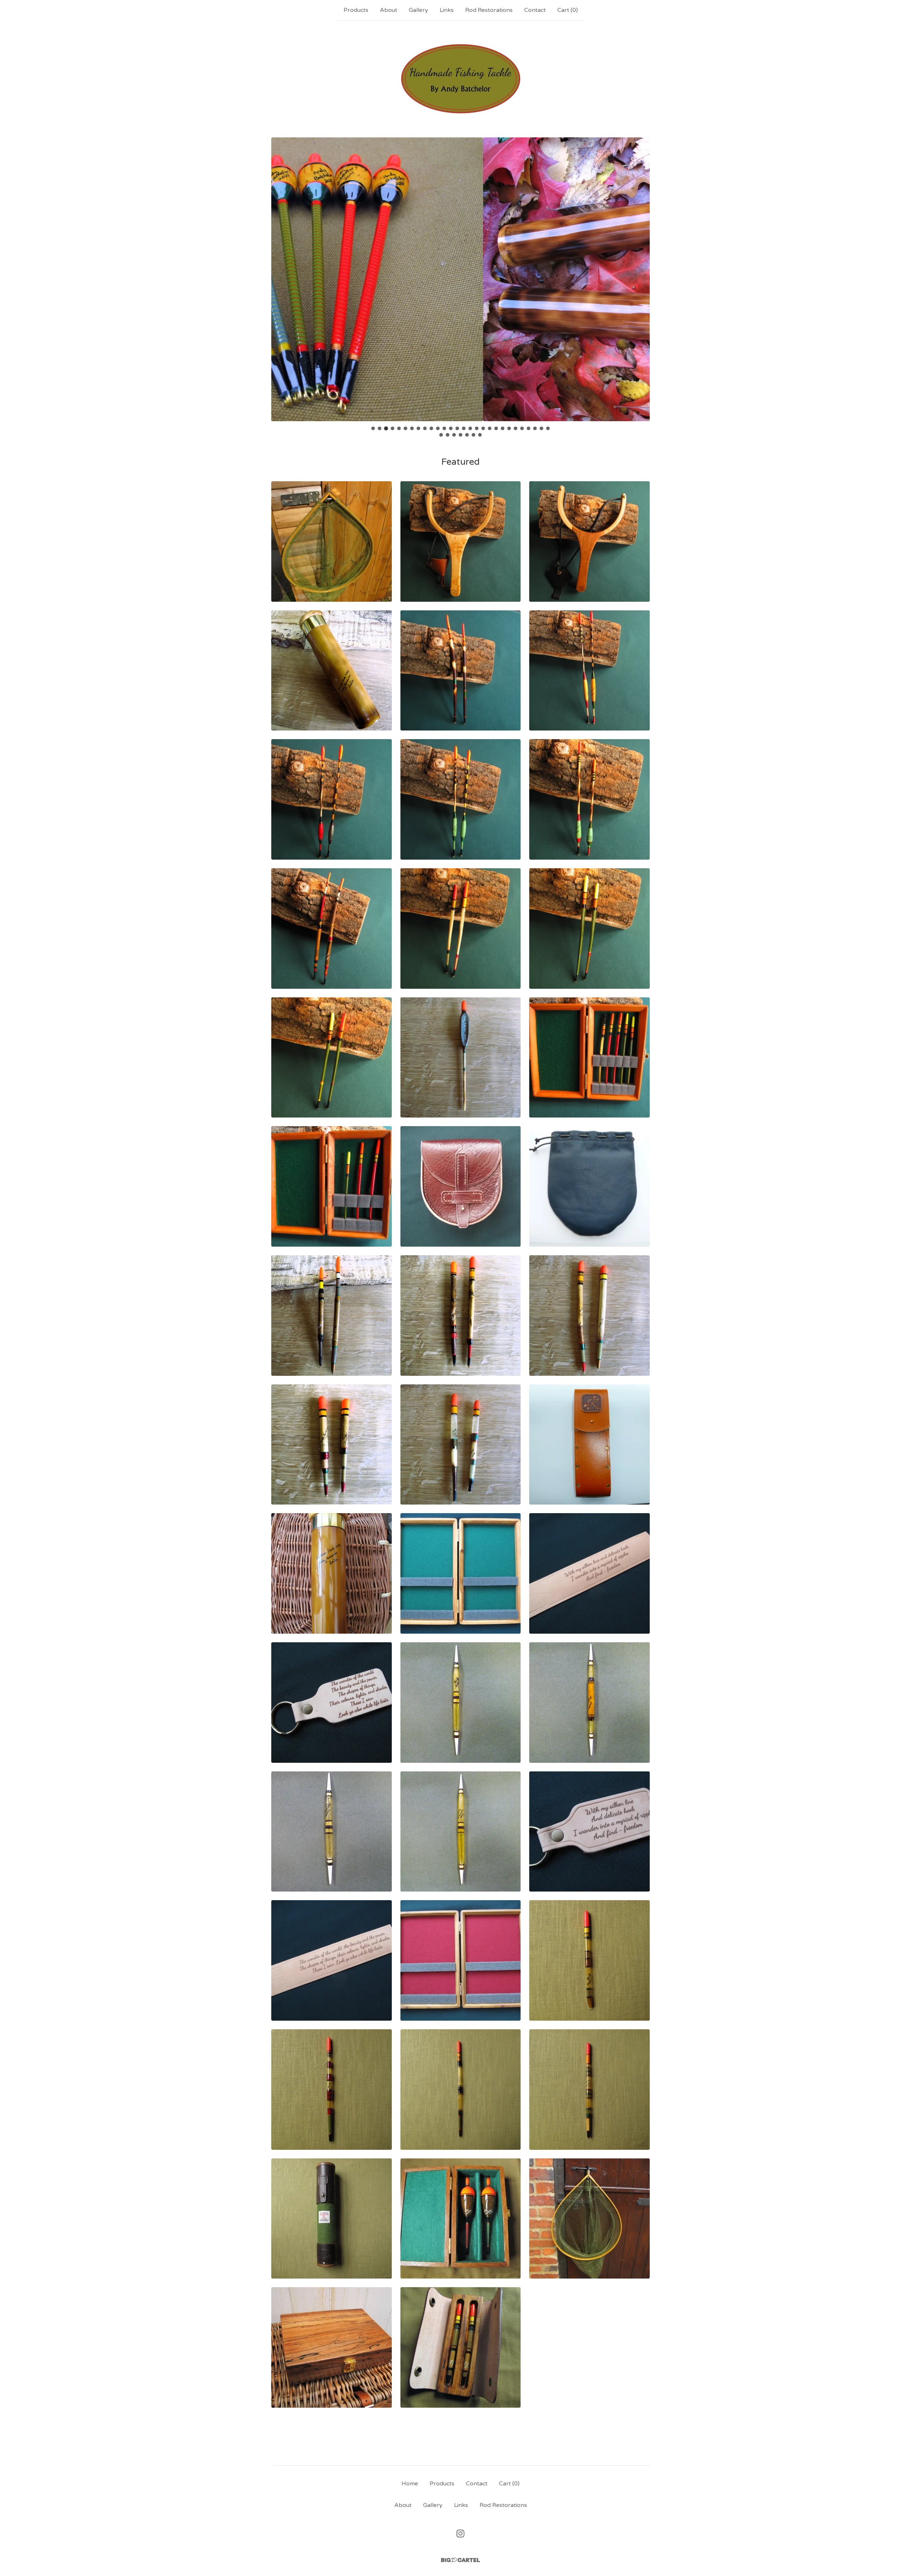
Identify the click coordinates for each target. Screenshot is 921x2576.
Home (410, 2484)
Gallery (418, 10)
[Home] (461, 79)
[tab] (373, 428)
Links (447, 10)
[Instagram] (460, 2534)
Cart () (568, 10)
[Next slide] (640, 274)
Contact (535, 10)
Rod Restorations (489, 10)
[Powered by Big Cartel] (460, 2560)
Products (356, 10)
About (389, 10)
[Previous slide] (281, 274)
